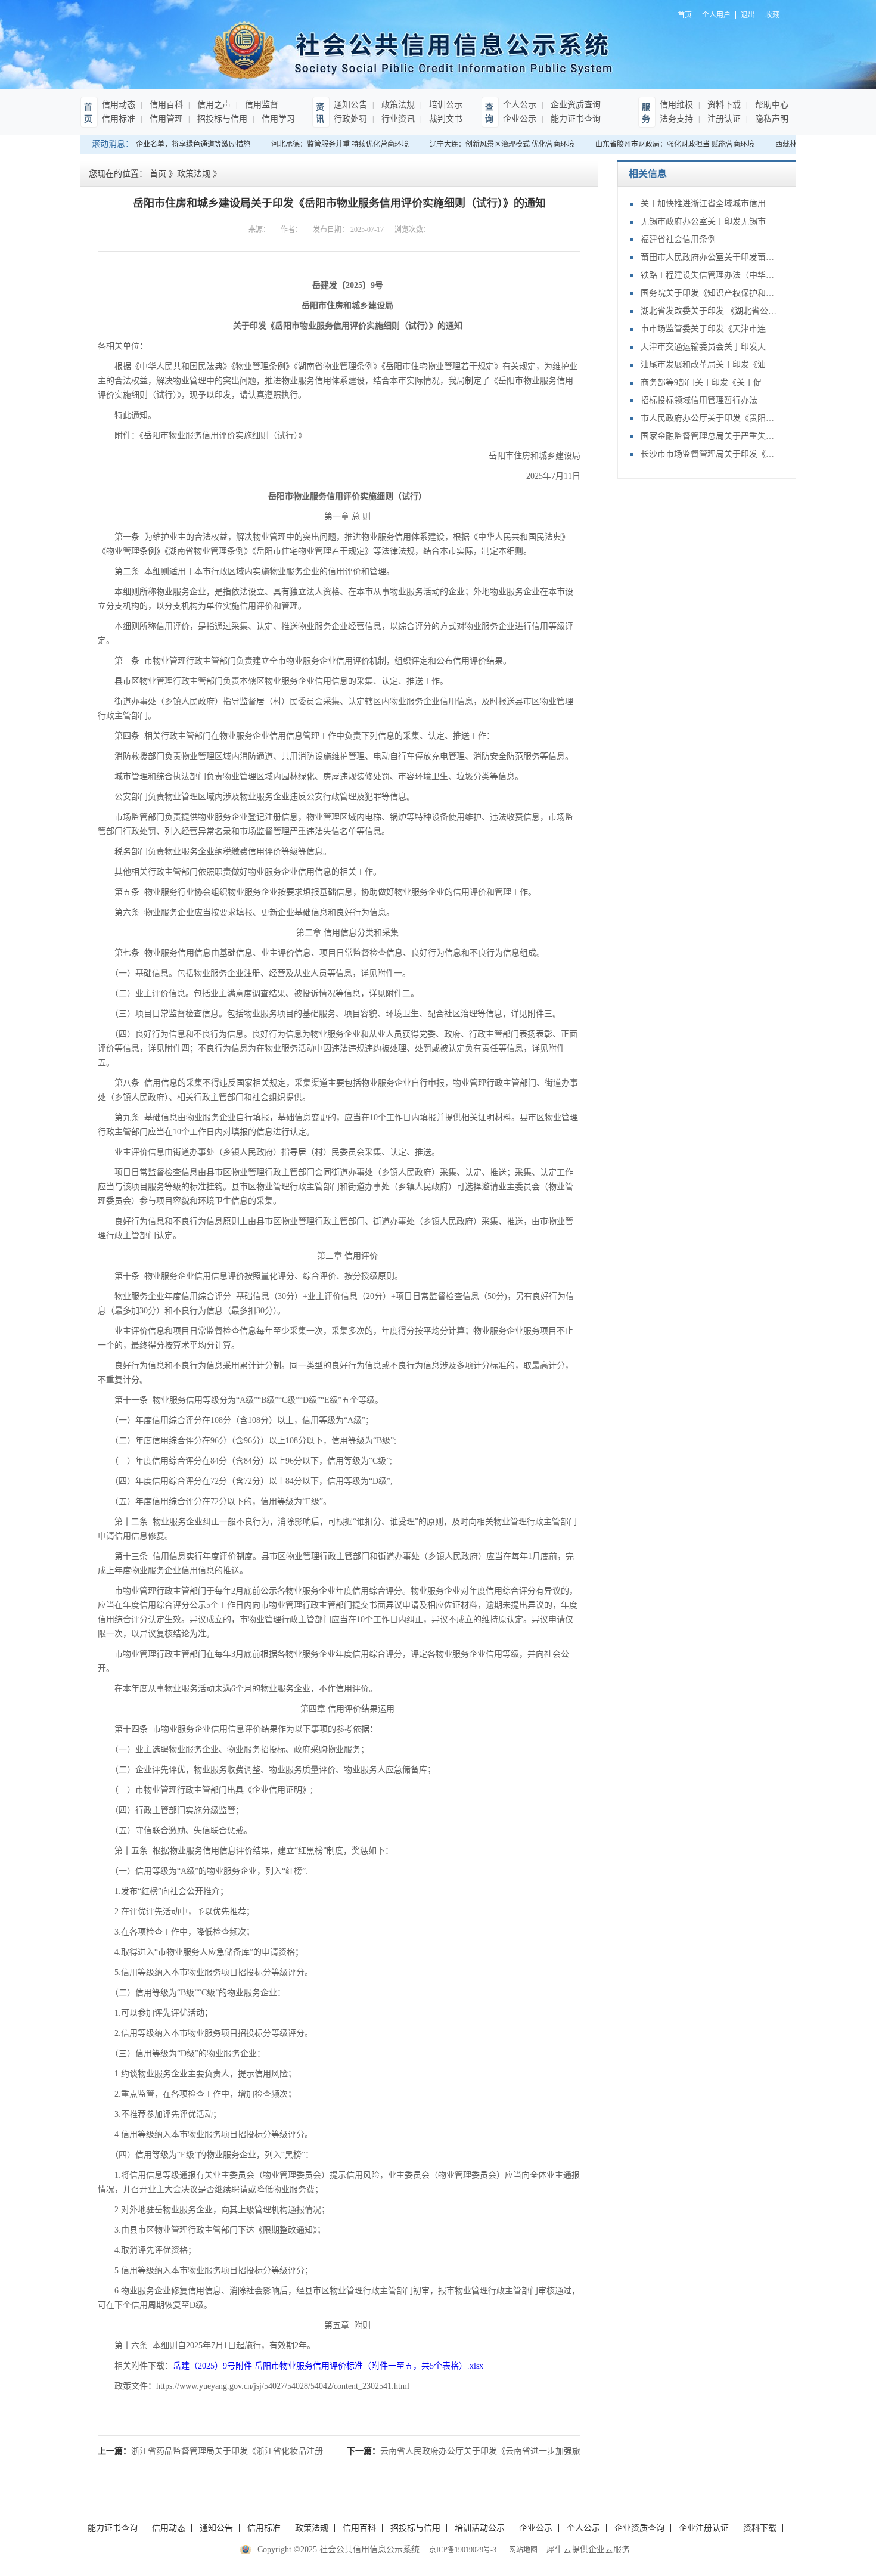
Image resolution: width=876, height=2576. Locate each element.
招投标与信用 (221, 119)
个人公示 (520, 105)
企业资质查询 (574, 105)
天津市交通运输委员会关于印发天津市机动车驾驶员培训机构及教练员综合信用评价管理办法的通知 (709, 347)
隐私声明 (771, 119)
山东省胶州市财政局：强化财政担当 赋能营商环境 (662, 144)
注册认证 (723, 119)
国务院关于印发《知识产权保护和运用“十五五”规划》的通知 (709, 293)
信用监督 (260, 105)
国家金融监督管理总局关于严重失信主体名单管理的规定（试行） (709, 436)
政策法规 (397, 105)
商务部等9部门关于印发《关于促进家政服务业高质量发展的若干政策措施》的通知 (709, 382)
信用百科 (165, 105)
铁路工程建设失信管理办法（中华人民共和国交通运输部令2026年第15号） (709, 275)
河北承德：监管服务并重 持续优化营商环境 (327, 144)
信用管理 (165, 119)
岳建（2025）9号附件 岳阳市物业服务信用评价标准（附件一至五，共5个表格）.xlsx (328, 2366)
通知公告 (350, 105)
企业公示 (520, 119)
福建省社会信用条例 (678, 239)
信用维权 (676, 105)
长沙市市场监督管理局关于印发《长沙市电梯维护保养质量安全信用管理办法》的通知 (709, 454)
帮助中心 (771, 105)
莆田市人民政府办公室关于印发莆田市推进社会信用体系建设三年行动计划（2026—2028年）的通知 (709, 257)
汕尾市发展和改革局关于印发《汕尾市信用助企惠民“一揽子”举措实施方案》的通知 (709, 365)
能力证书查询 (574, 119)
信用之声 (213, 105)
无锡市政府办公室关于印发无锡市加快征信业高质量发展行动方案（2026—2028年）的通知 (709, 221)
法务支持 (676, 119)
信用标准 (119, 119)
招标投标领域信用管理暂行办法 (699, 400)
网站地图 (521, 2550)
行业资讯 (397, 119)
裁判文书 (445, 119)
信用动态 (119, 105)
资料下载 (723, 105)
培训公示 (445, 105)
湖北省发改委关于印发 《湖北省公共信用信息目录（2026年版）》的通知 (709, 311)
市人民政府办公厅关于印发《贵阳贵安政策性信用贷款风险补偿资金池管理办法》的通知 (709, 418)
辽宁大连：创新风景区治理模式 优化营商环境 (489, 144)
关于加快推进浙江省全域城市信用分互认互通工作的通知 (709, 204)
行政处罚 (350, 119)
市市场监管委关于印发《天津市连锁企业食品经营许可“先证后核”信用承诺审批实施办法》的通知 (709, 329)
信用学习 (277, 119)
